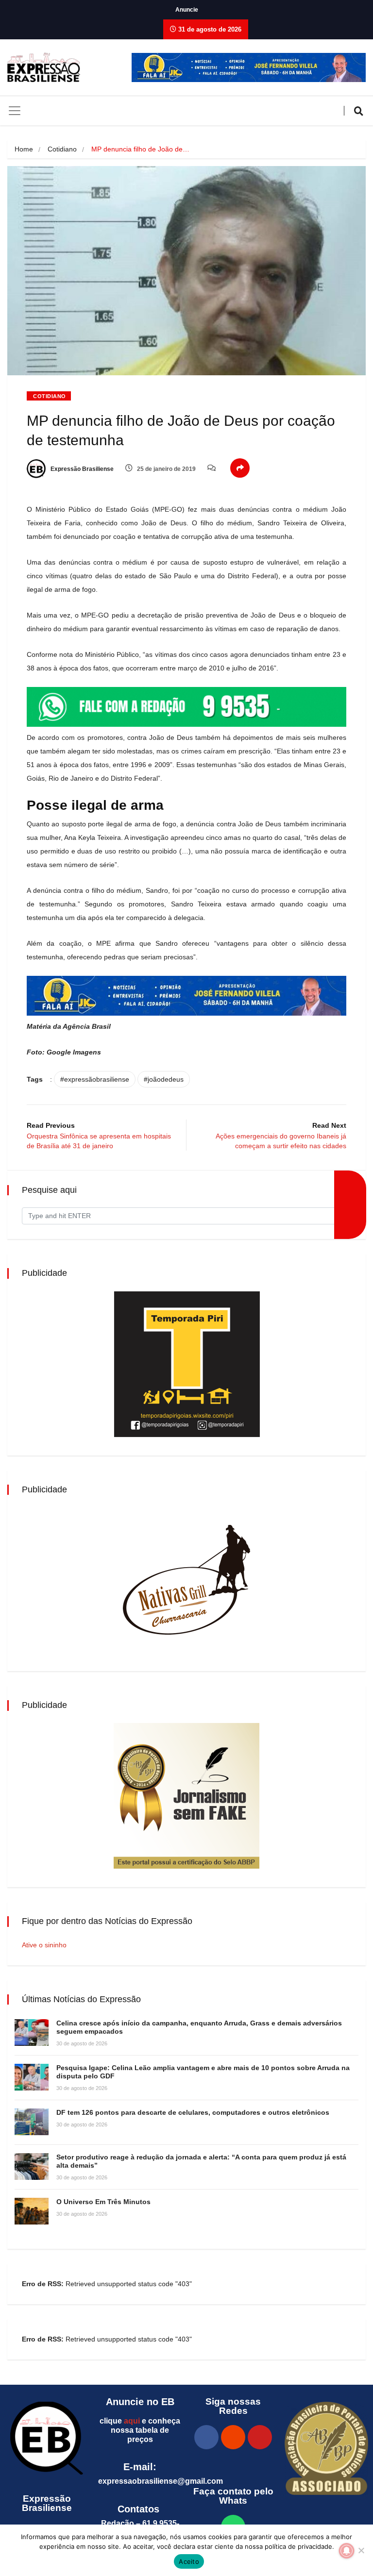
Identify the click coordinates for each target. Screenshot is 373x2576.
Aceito (189, 2561)
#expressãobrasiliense (95, 1079)
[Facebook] (206, 2437)
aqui (132, 2421)
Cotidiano (62, 149)
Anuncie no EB (140, 2402)
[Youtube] (260, 2437)
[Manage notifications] (347, 2551)
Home (24, 149)
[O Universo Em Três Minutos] (32, 2211)
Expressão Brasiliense (81, 469)
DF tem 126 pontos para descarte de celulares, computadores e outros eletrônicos (193, 2112)
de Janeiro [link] (76, 778)
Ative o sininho (44, 1945)
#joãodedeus (164, 1079)
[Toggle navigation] (15, 111)
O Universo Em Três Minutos (103, 2202)
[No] (361, 2550)
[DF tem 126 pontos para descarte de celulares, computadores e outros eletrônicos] (32, 2122)
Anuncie (187, 10)
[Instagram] (233, 2437)
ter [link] (120, 918)
